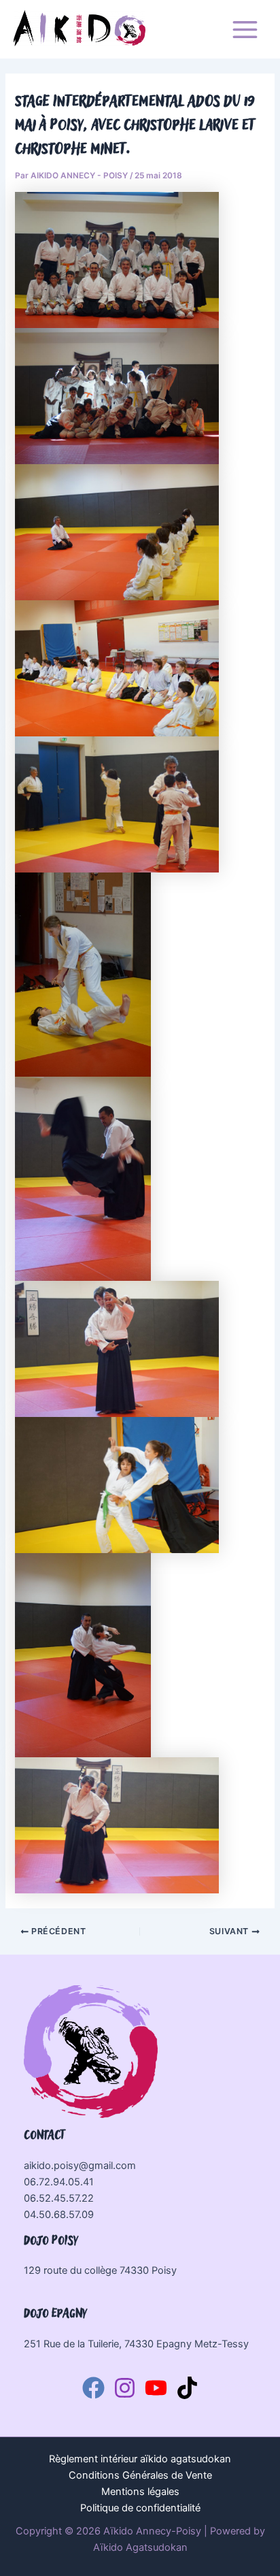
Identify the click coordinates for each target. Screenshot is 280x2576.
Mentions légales (140, 2492)
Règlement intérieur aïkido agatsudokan (140, 2459)
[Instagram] (125, 2388)
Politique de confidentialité (140, 2508)
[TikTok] (187, 2388)
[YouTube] (156, 2388)
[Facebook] (93, 2388)
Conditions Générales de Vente (140, 2475)
